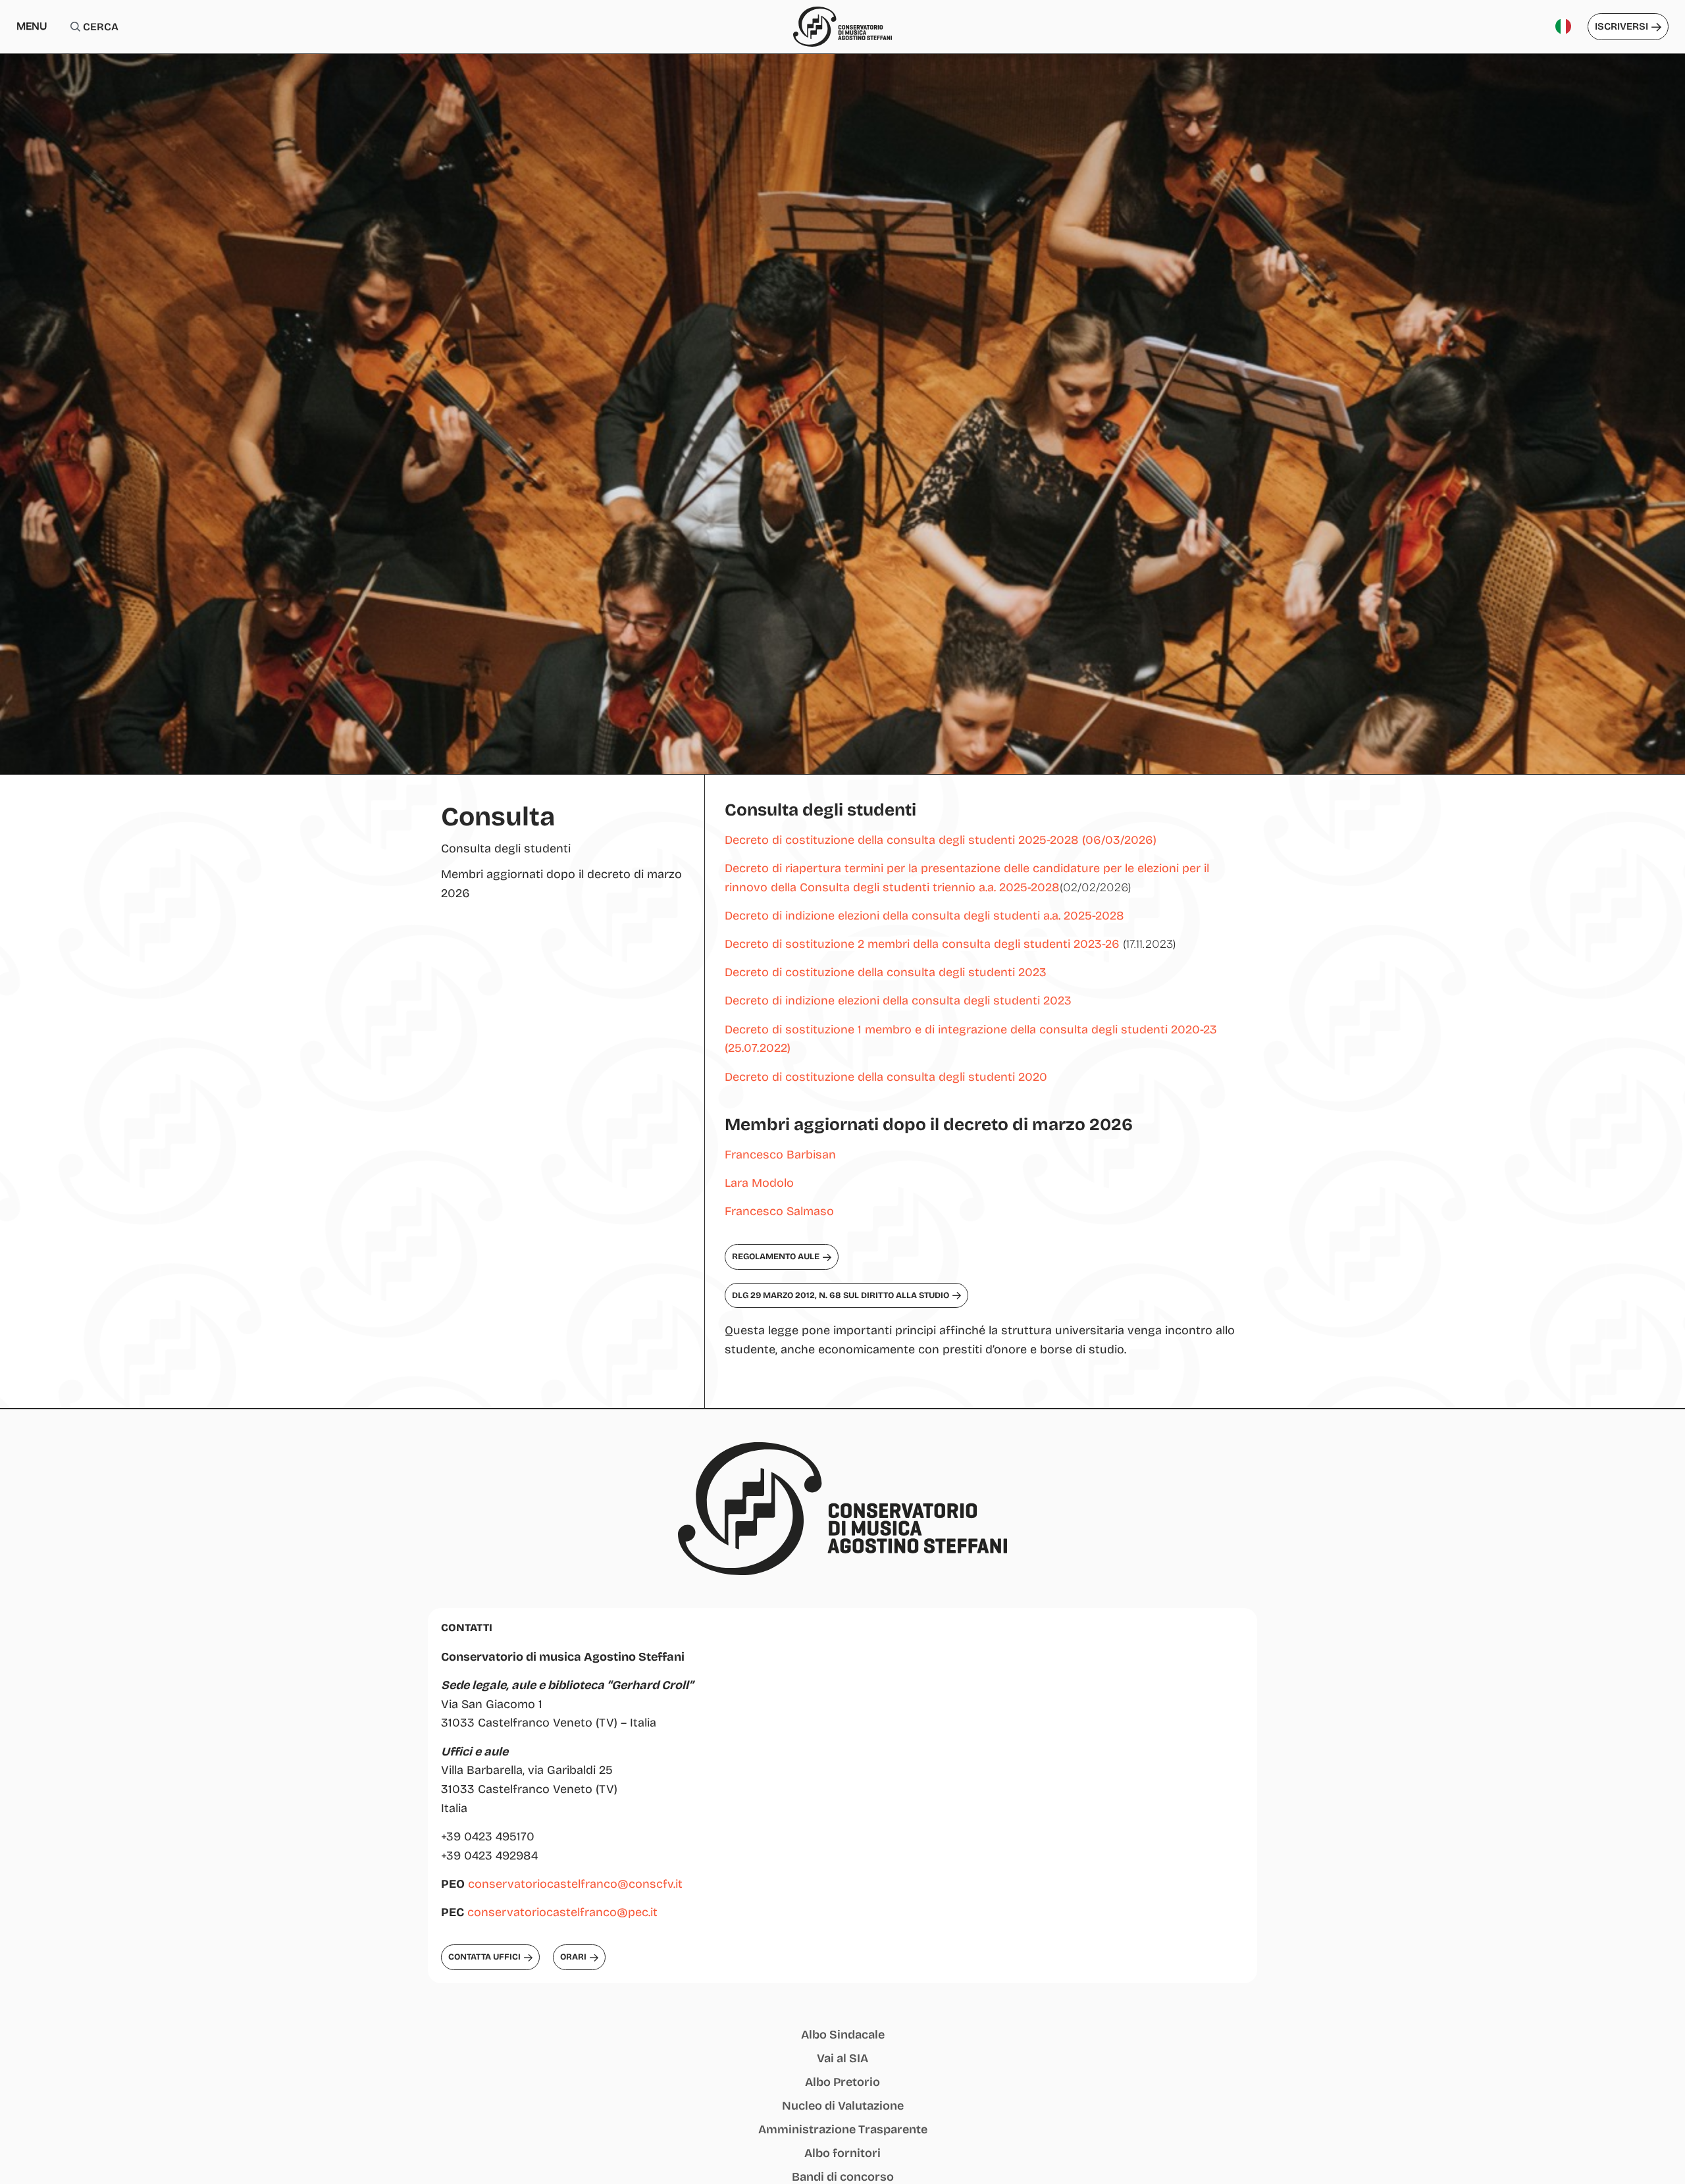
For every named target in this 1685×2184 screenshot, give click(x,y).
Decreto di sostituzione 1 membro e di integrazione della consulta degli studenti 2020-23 (971, 1029)
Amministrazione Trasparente (843, 2129)
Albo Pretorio (842, 2082)
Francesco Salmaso (779, 1211)
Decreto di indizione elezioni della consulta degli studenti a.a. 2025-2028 (924, 916)
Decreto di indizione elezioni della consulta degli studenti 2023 (898, 1001)
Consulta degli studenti (506, 848)
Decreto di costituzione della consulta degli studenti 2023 (886, 972)
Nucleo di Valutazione (843, 2106)
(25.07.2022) (758, 1048)
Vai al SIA (842, 2058)
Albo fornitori (842, 2153)
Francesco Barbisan (780, 1155)
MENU (32, 26)
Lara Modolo (761, 1183)
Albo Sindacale (843, 2035)
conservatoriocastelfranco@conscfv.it (575, 1884)
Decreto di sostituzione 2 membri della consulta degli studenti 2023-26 (922, 944)
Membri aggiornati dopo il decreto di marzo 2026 (561, 884)
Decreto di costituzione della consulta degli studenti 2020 (886, 1077)
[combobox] (144, 27)
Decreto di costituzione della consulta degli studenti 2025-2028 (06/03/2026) (941, 840)
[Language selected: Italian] (1568, 27)
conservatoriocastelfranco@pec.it (562, 1912)
